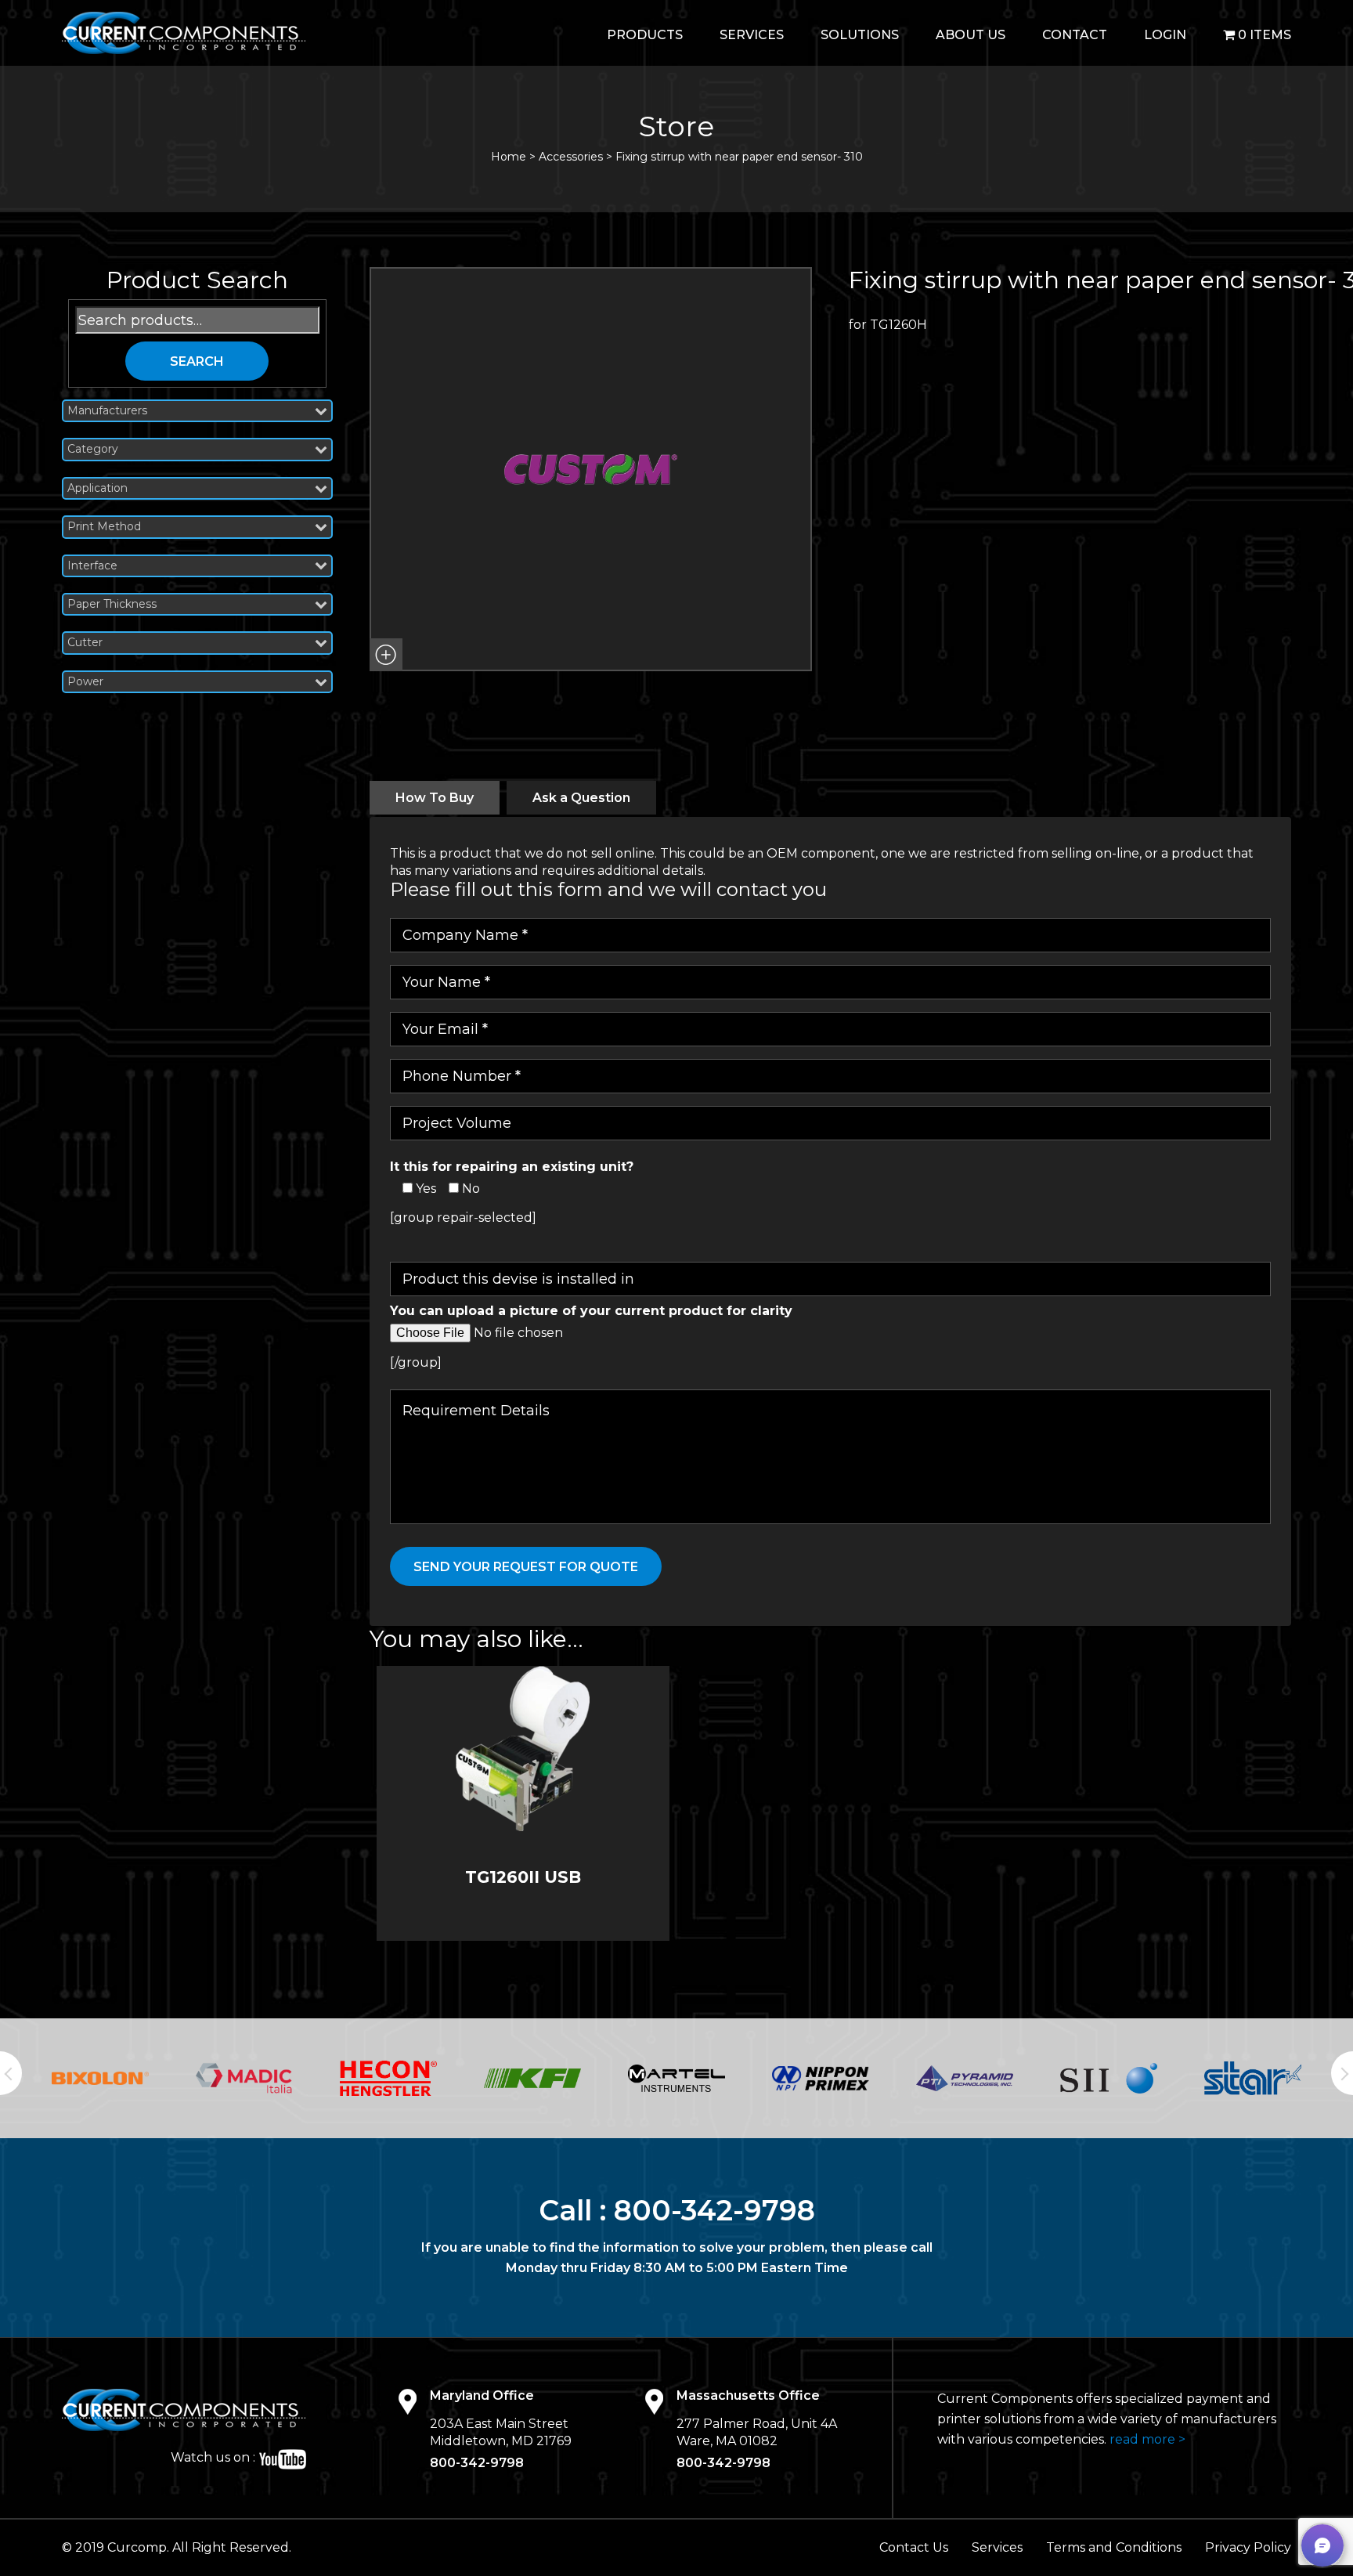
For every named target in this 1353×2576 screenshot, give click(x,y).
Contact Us (914, 2547)
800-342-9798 (714, 2210)
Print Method (104, 527)
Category (93, 449)
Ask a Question (581, 798)
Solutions (860, 35)
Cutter (85, 643)
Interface (92, 566)
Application (97, 488)
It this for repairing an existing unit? (512, 1167)
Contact (1075, 35)
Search (197, 361)
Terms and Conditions (1114, 2547)
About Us (971, 35)
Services (752, 35)
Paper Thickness (112, 604)
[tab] (435, 798)
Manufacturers (107, 411)
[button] (386, 655)
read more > (1147, 2439)
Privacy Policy (1248, 2547)
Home (509, 157)
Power (85, 682)
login (1165, 35)
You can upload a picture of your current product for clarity (591, 1311)
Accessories (571, 157)
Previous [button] (11, 2073)
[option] (100, 2078)
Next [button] (1342, 2073)
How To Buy (435, 798)
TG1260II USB (523, 1877)
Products (645, 35)
